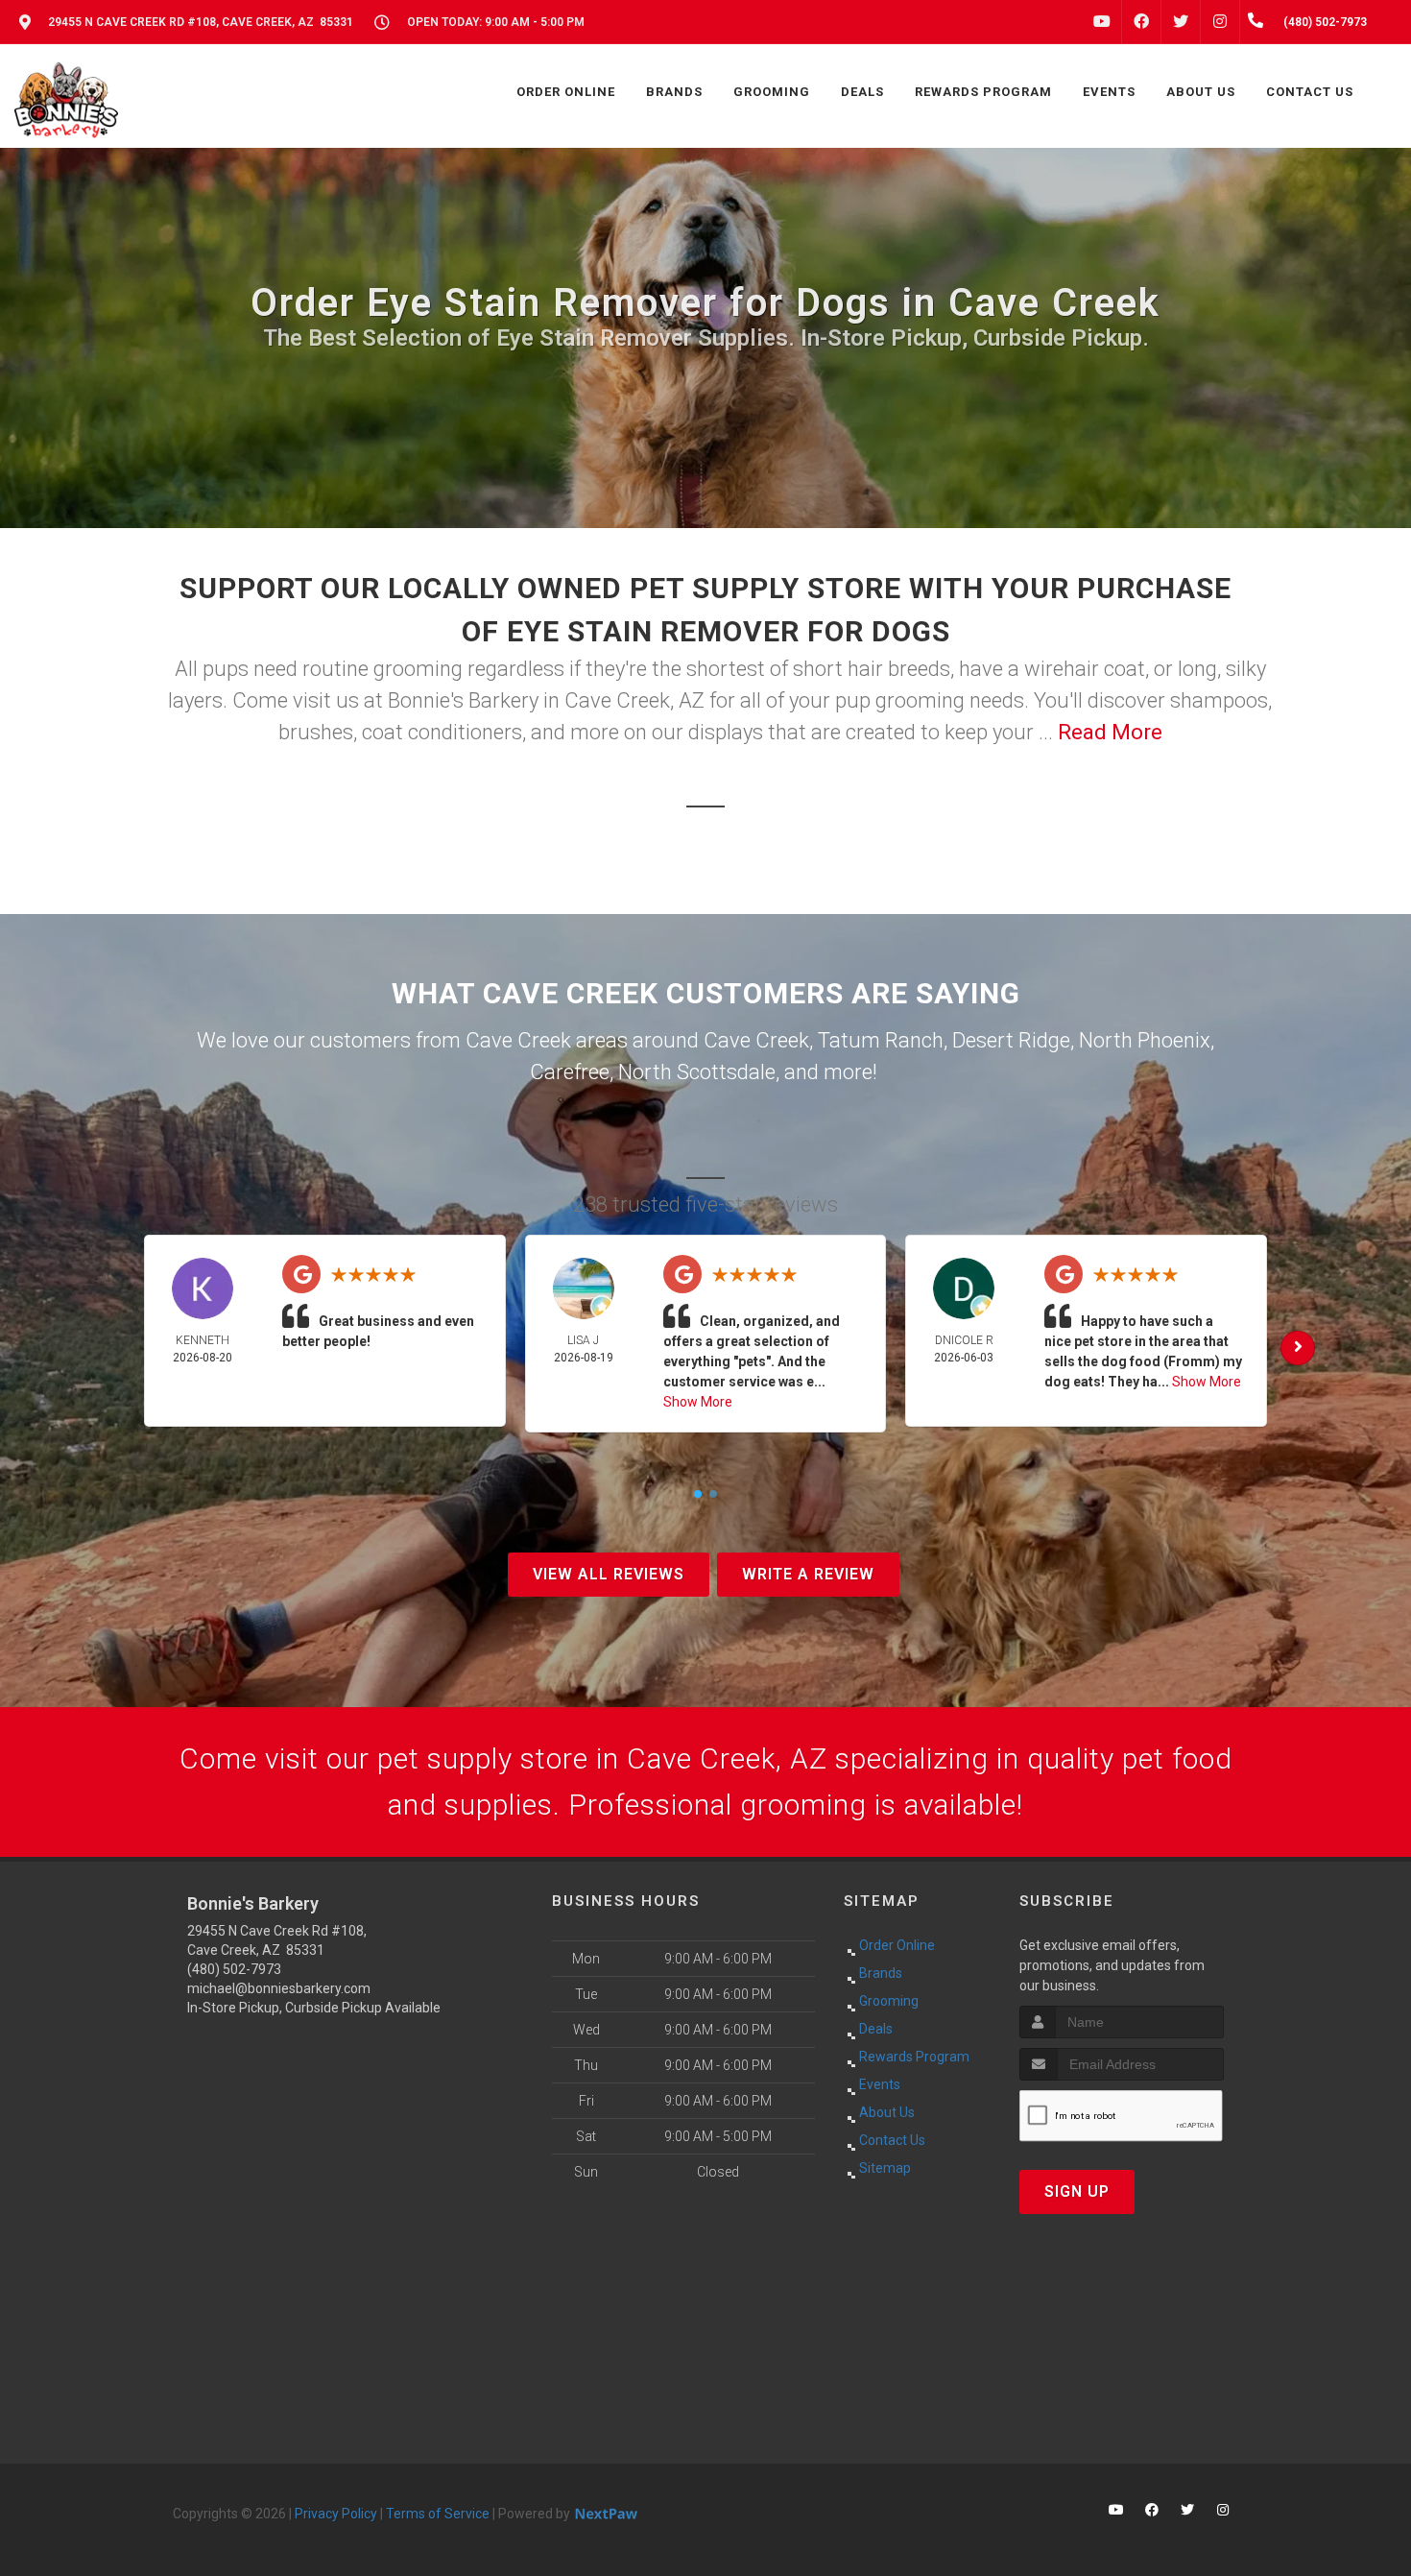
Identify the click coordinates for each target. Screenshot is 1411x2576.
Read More (1110, 732)
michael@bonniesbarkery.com (279, 1988)
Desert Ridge (1011, 1040)
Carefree (570, 1072)
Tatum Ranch (881, 1040)
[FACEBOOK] (1141, 22)
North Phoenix (1145, 1040)
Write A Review (808, 1574)
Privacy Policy (336, 2514)
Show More (698, 1402)
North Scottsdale (697, 1072)
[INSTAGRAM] (1220, 22)
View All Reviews (609, 1574)
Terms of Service (438, 2514)
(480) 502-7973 (234, 1969)
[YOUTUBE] (1102, 22)
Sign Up (1077, 2191)
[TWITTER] (1181, 22)
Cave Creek (756, 1040)
